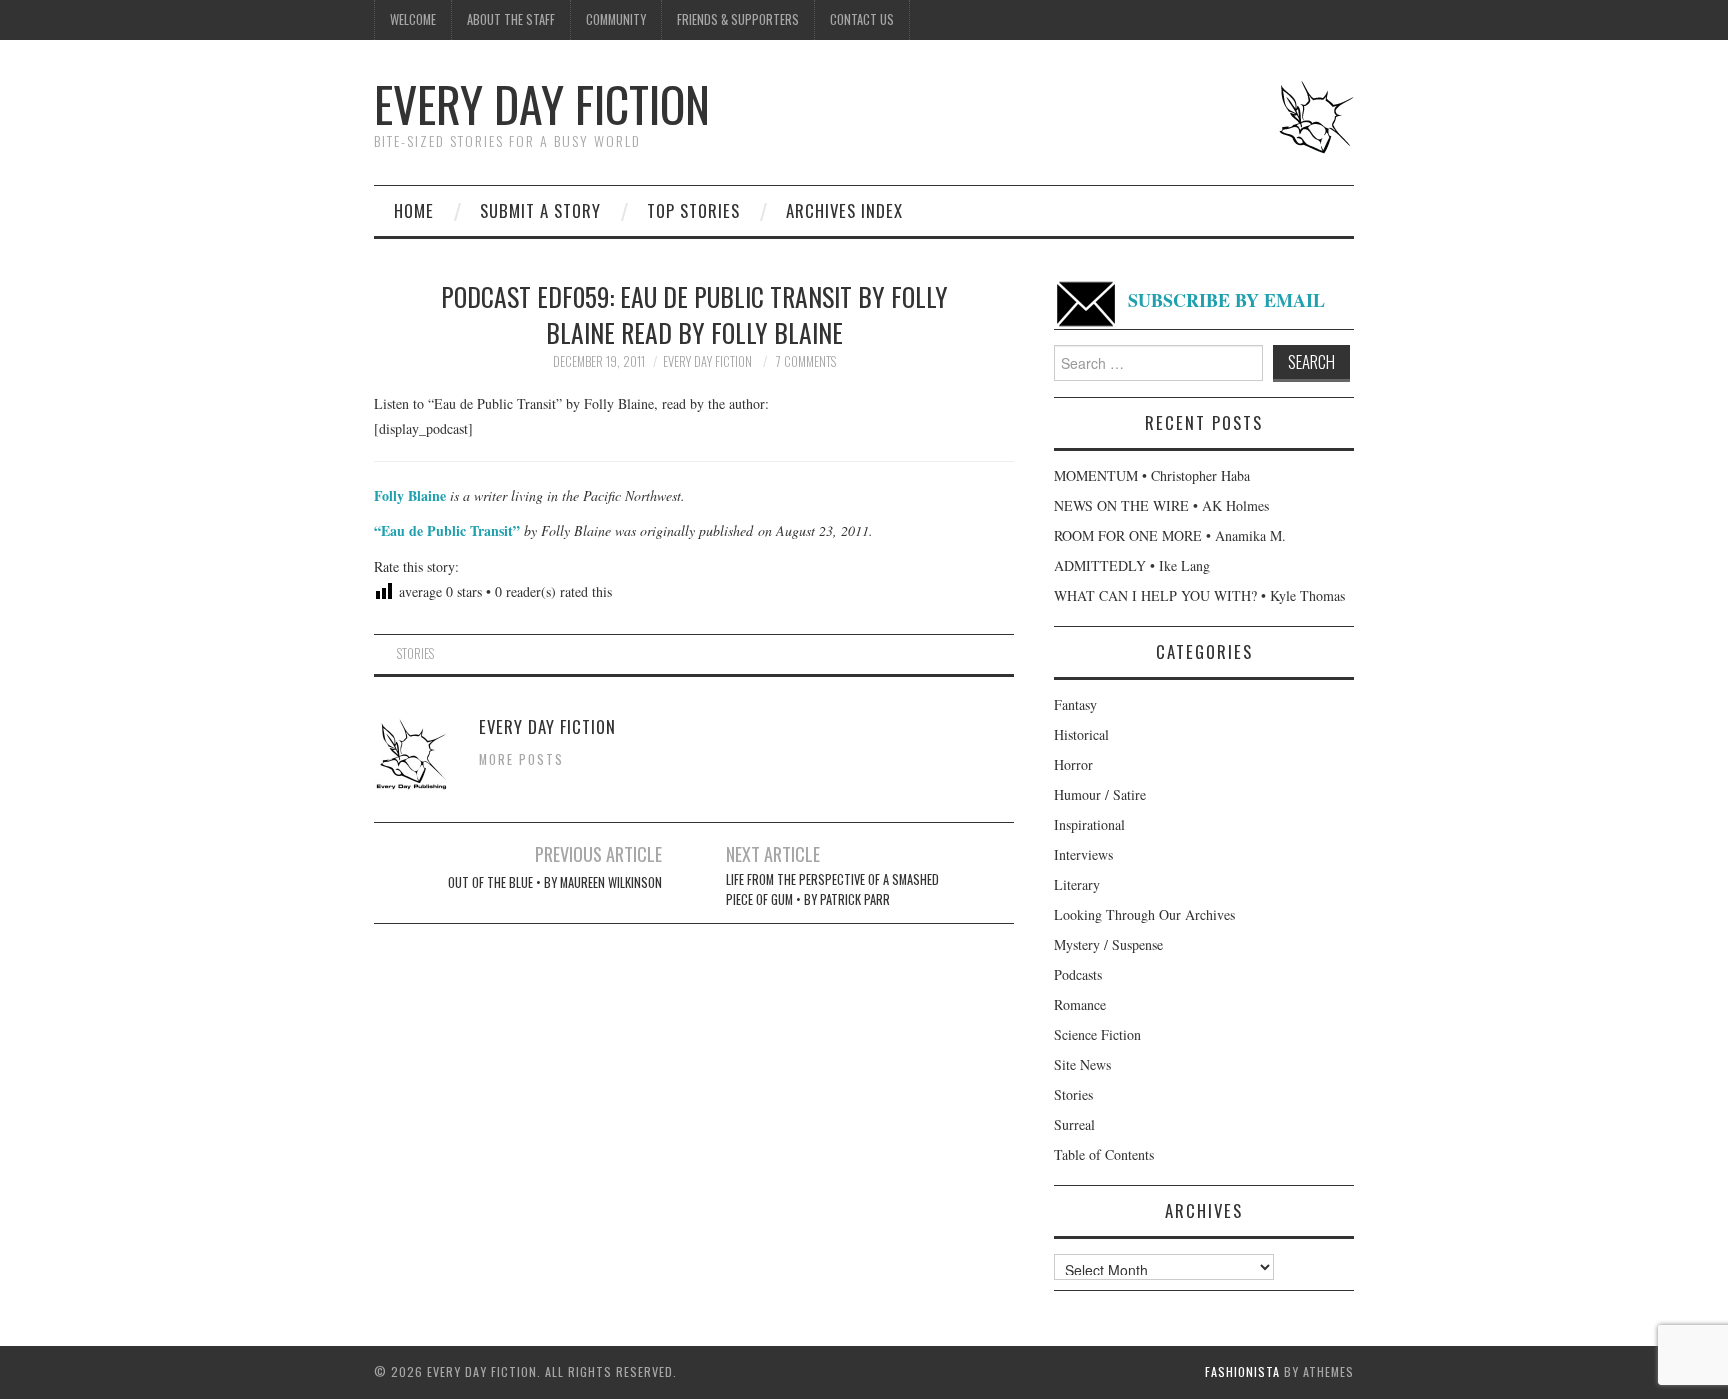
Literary (1077, 884)
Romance (1080, 1004)
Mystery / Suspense (1108, 944)
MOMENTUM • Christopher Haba (1152, 475)
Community (616, 19)
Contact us (862, 19)
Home (414, 210)
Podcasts (1078, 974)
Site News (1082, 1064)
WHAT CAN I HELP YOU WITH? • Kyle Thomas (1199, 595)
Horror (1073, 764)
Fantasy (1075, 704)
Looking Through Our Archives (1144, 914)
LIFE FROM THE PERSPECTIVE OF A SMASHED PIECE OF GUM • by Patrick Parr (832, 889)
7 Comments (806, 361)
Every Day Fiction (542, 103)
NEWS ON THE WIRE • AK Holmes (1161, 505)
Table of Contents (1104, 1154)
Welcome (413, 19)
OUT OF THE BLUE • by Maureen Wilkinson (555, 882)
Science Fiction (1097, 1034)
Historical (1081, 734)
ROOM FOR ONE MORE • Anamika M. (1170, 535)
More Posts (521, 759)
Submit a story (540, 210)
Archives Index (844, 210)
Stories (415, 653)
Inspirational (1089, 824)
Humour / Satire (1100, 794)
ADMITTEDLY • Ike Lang (1132, 565)
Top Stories (693, 210)
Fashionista (1242, 1371)
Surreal (1074, 1124)
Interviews (1083, 854)
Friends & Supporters (738, 19)
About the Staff (511, 19)
